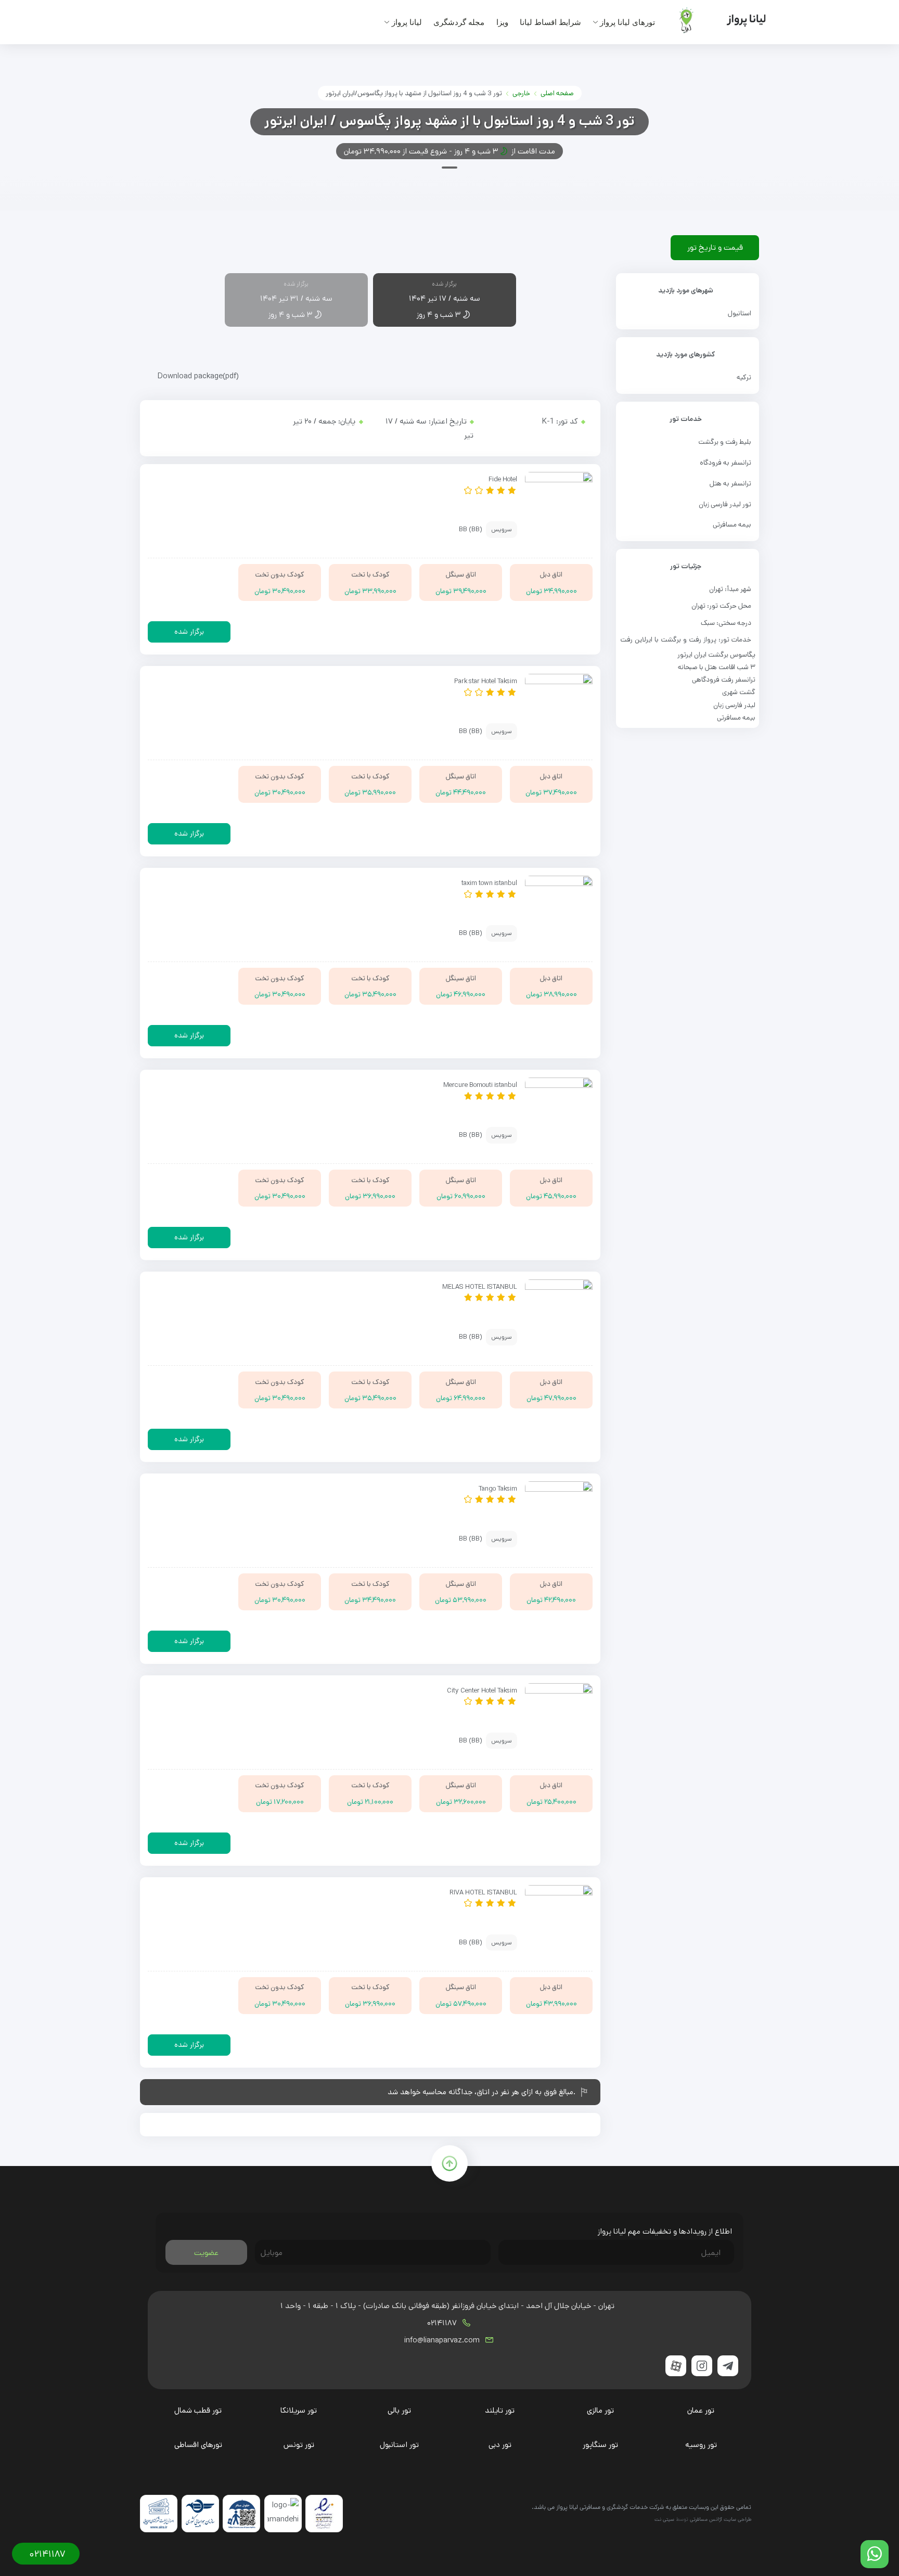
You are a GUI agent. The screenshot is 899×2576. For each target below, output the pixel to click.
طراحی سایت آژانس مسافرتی (721, 2519)
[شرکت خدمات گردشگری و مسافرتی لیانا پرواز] (714, 20)
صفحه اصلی (557, 93)
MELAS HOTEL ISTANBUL (480, 1287)
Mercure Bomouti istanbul (480, 1085)
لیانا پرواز (407, 22)
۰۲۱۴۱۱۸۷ (443, 2323)
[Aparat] (676, 2366)
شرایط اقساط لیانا (550, 22)
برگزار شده (189, 632)
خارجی (521, 93)
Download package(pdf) (198, 376)
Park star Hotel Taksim (486, 681)
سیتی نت (664, 2519)
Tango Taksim (498, 1489)
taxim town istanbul (489, 883)
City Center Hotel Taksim (482, 1690)
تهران (716, 589)
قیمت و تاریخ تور (715, 247)
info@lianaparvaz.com (443, 2340)
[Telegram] (728, 2366)
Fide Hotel (503, 479)
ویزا (502, 22)
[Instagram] (702, 2366)
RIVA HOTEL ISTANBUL (483, 1892)
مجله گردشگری (459, 22)
